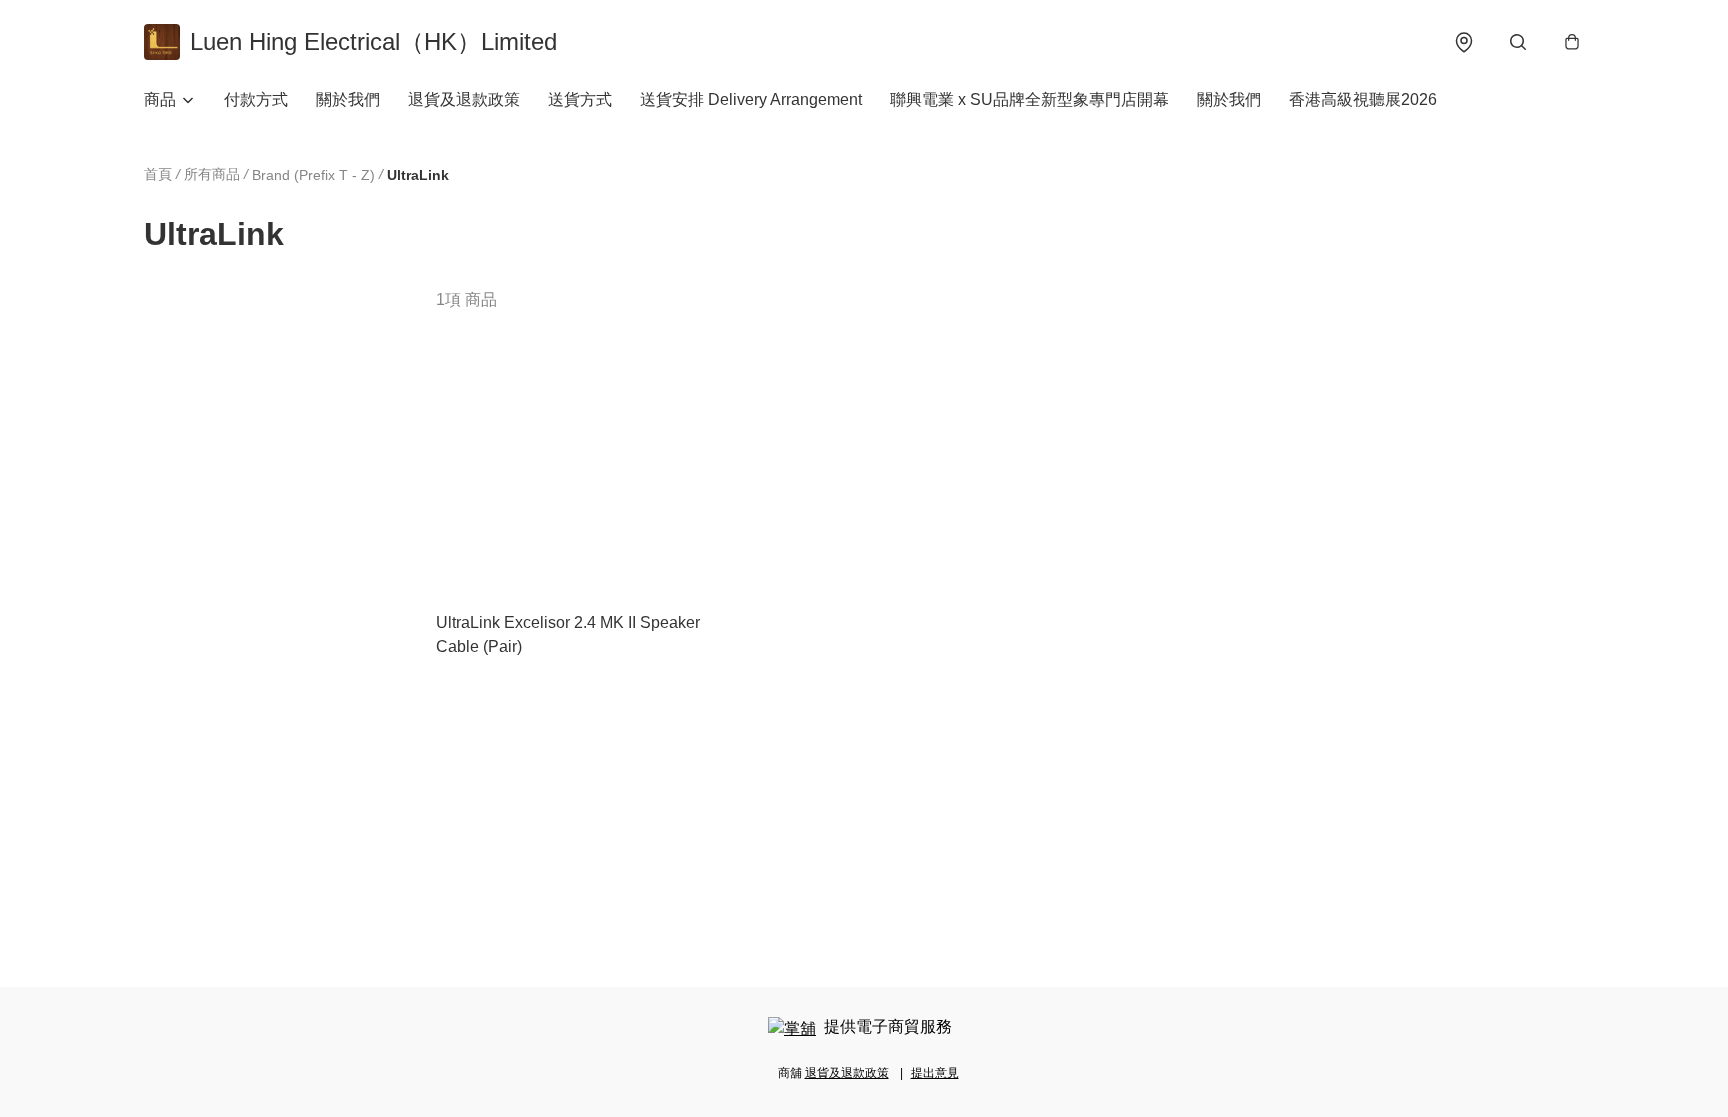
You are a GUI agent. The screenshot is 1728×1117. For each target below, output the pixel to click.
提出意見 (935, 1073)
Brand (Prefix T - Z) (313, 175)
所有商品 (212, 174)
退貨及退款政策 (464, 99)
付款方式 (256, 99)
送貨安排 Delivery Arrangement (751, 99)
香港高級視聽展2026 (1363, 99)
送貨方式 (580, 99)
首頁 (158, 174)
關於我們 (348, 99)
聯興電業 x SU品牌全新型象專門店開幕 (1029, 99)
